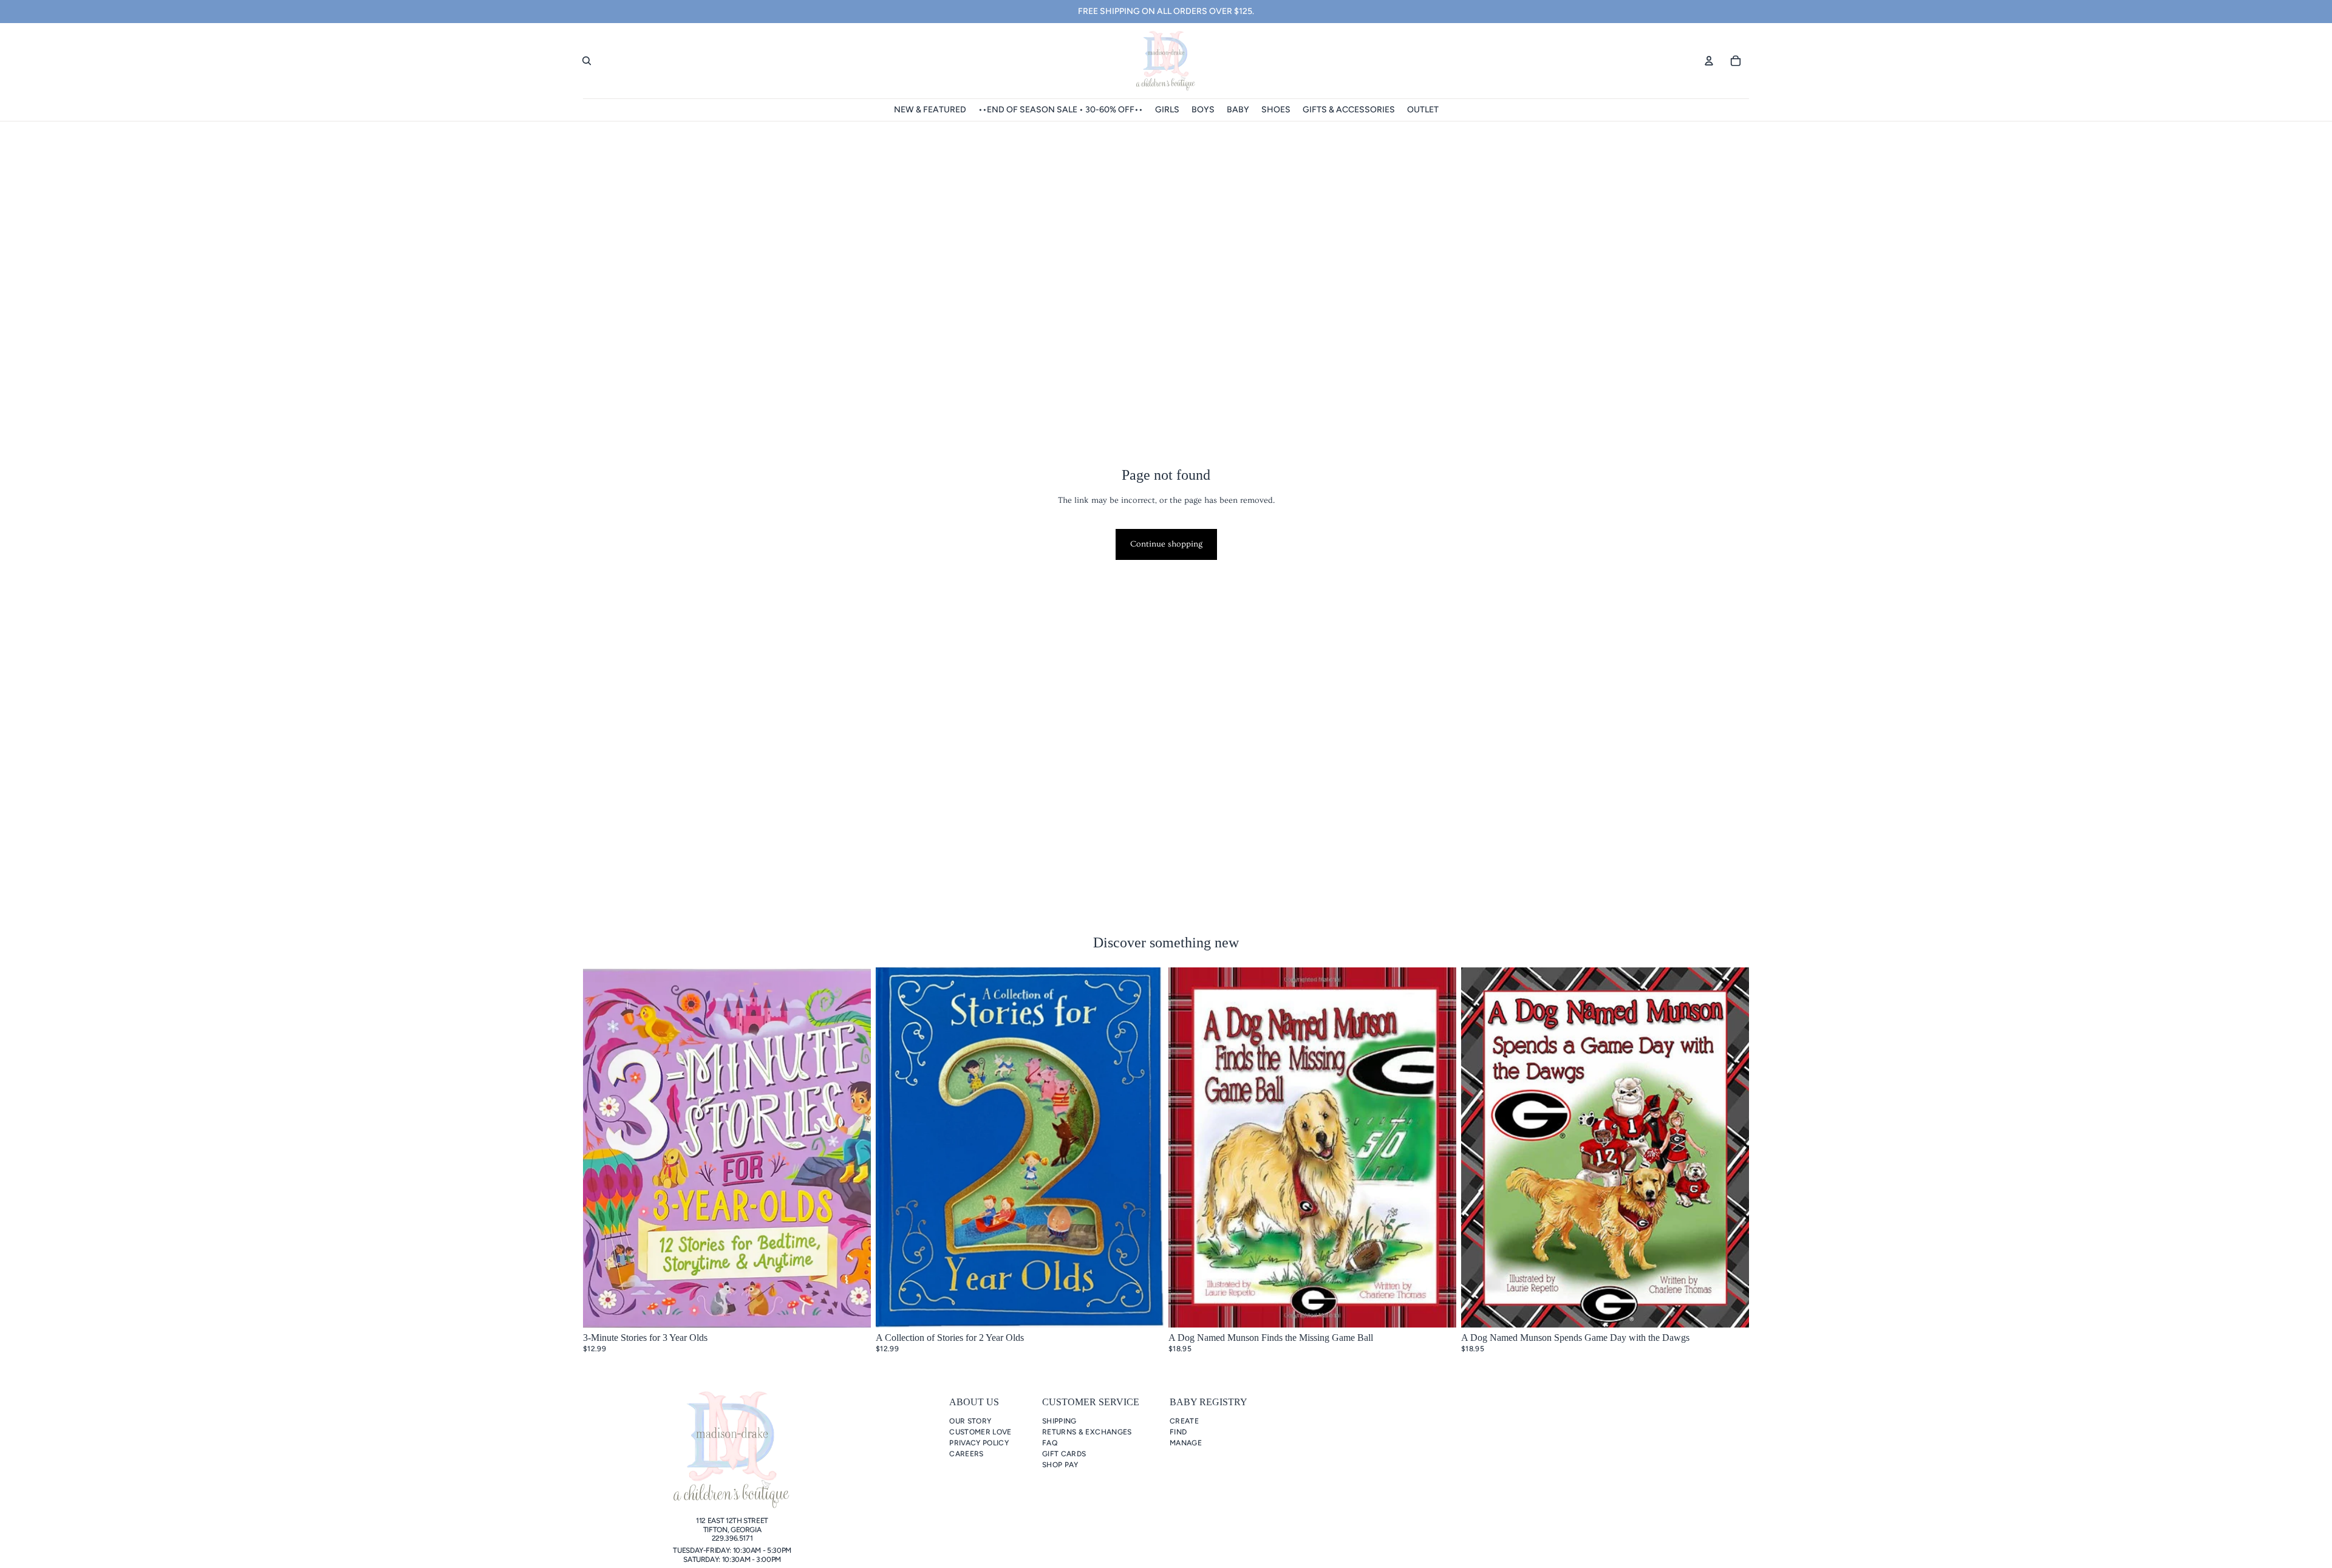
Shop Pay (1060, 1465)
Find (1178, 1432)
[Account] (1709, 61)
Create (1184, 1421)
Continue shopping (1166, 544)
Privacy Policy (979, 1443)
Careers (967, 1454)
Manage (1186, 1443)
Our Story (970, 1421)
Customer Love (980, 1432)
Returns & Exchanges (1087, 1432)
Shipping (1059, 1421)
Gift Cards (1064, 1454)
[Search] (587, 61)
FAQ (1050, 1443)
